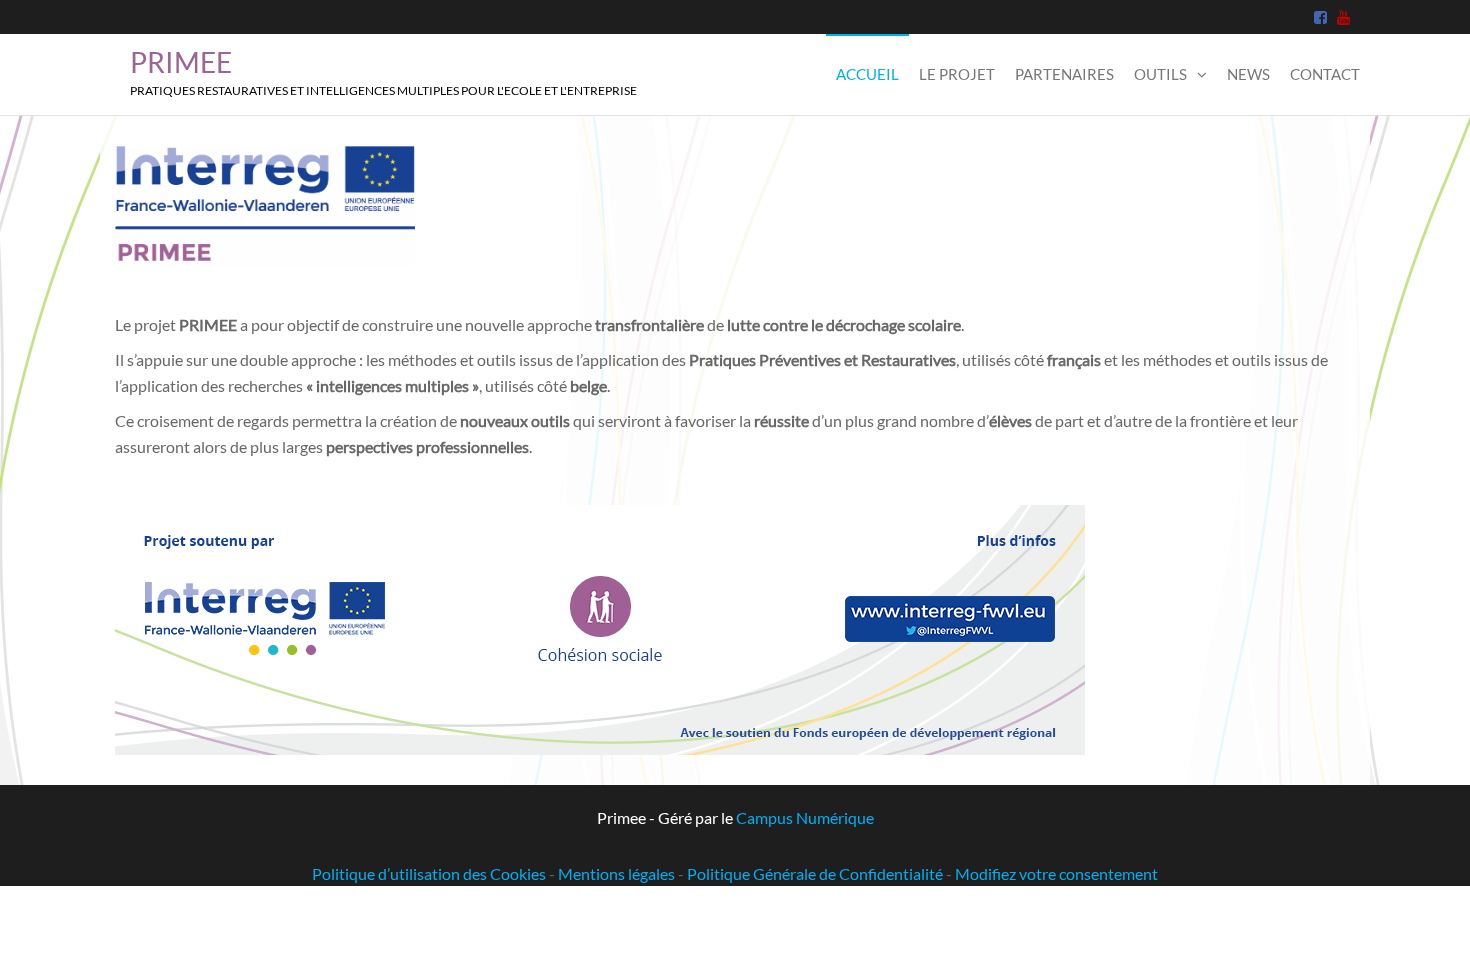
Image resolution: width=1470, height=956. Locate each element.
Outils (1160, 74)
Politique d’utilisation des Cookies (429, 873)
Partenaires (1064, 74)
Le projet (957, 74)
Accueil (867, 74)
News (1248, 74)
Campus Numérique (805, 817)
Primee (181, 62)
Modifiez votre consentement (1056, 873)
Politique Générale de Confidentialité (815, 873)
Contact (1325, 74)
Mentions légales (616, 873)
